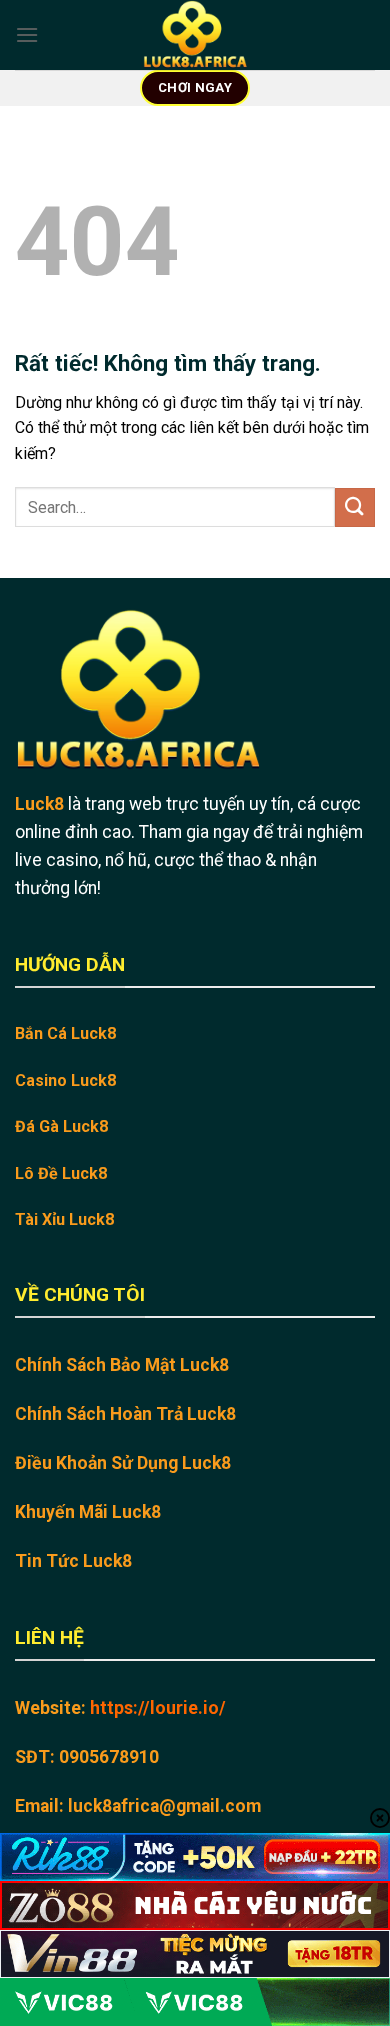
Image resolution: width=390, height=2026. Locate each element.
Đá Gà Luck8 (61, 1126)
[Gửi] (355, 507)
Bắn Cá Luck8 (65, 1033)
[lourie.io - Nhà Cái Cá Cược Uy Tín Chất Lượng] (195, 35)
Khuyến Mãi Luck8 (88, 1512)
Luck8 (39, 804)
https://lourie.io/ (158, 1708)
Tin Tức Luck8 (73, 1561)
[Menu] (27, 34)
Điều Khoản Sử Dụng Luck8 (123, 1463)
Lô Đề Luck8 (61, 1173)
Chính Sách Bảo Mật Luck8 (122, 1365)
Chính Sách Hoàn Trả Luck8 (125, 1414)
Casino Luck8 (65, 1080)
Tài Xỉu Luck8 (64, 1219)
